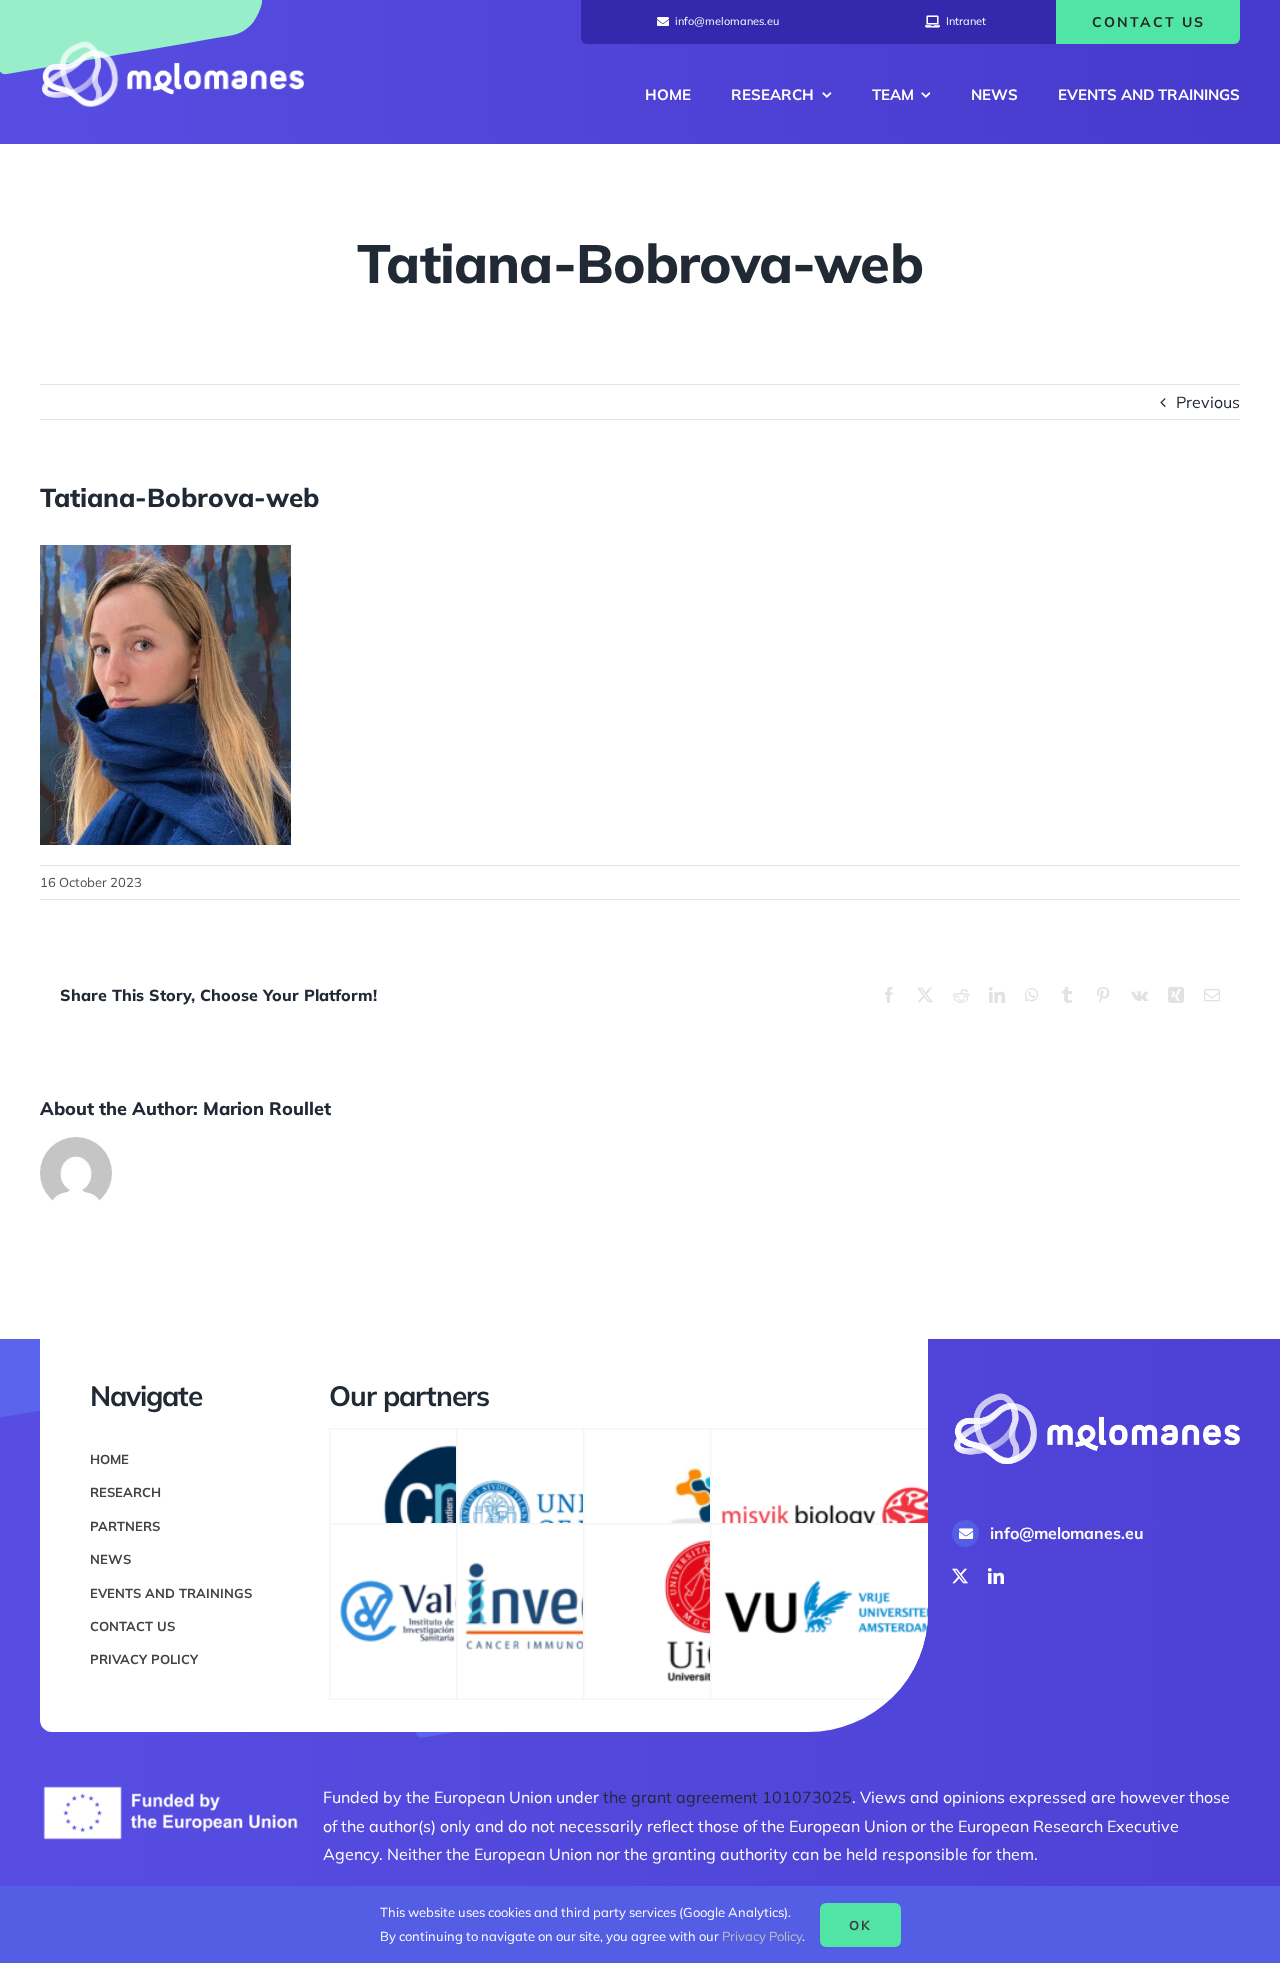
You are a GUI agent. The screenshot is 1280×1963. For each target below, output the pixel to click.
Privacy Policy (762, 1936)
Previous (1208, 402)
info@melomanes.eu (1067, 1533)
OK (860, 1925)
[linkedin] (996, 1576)
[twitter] (960, 1576)
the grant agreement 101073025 (727, 1797)
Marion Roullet (267, 1108)
